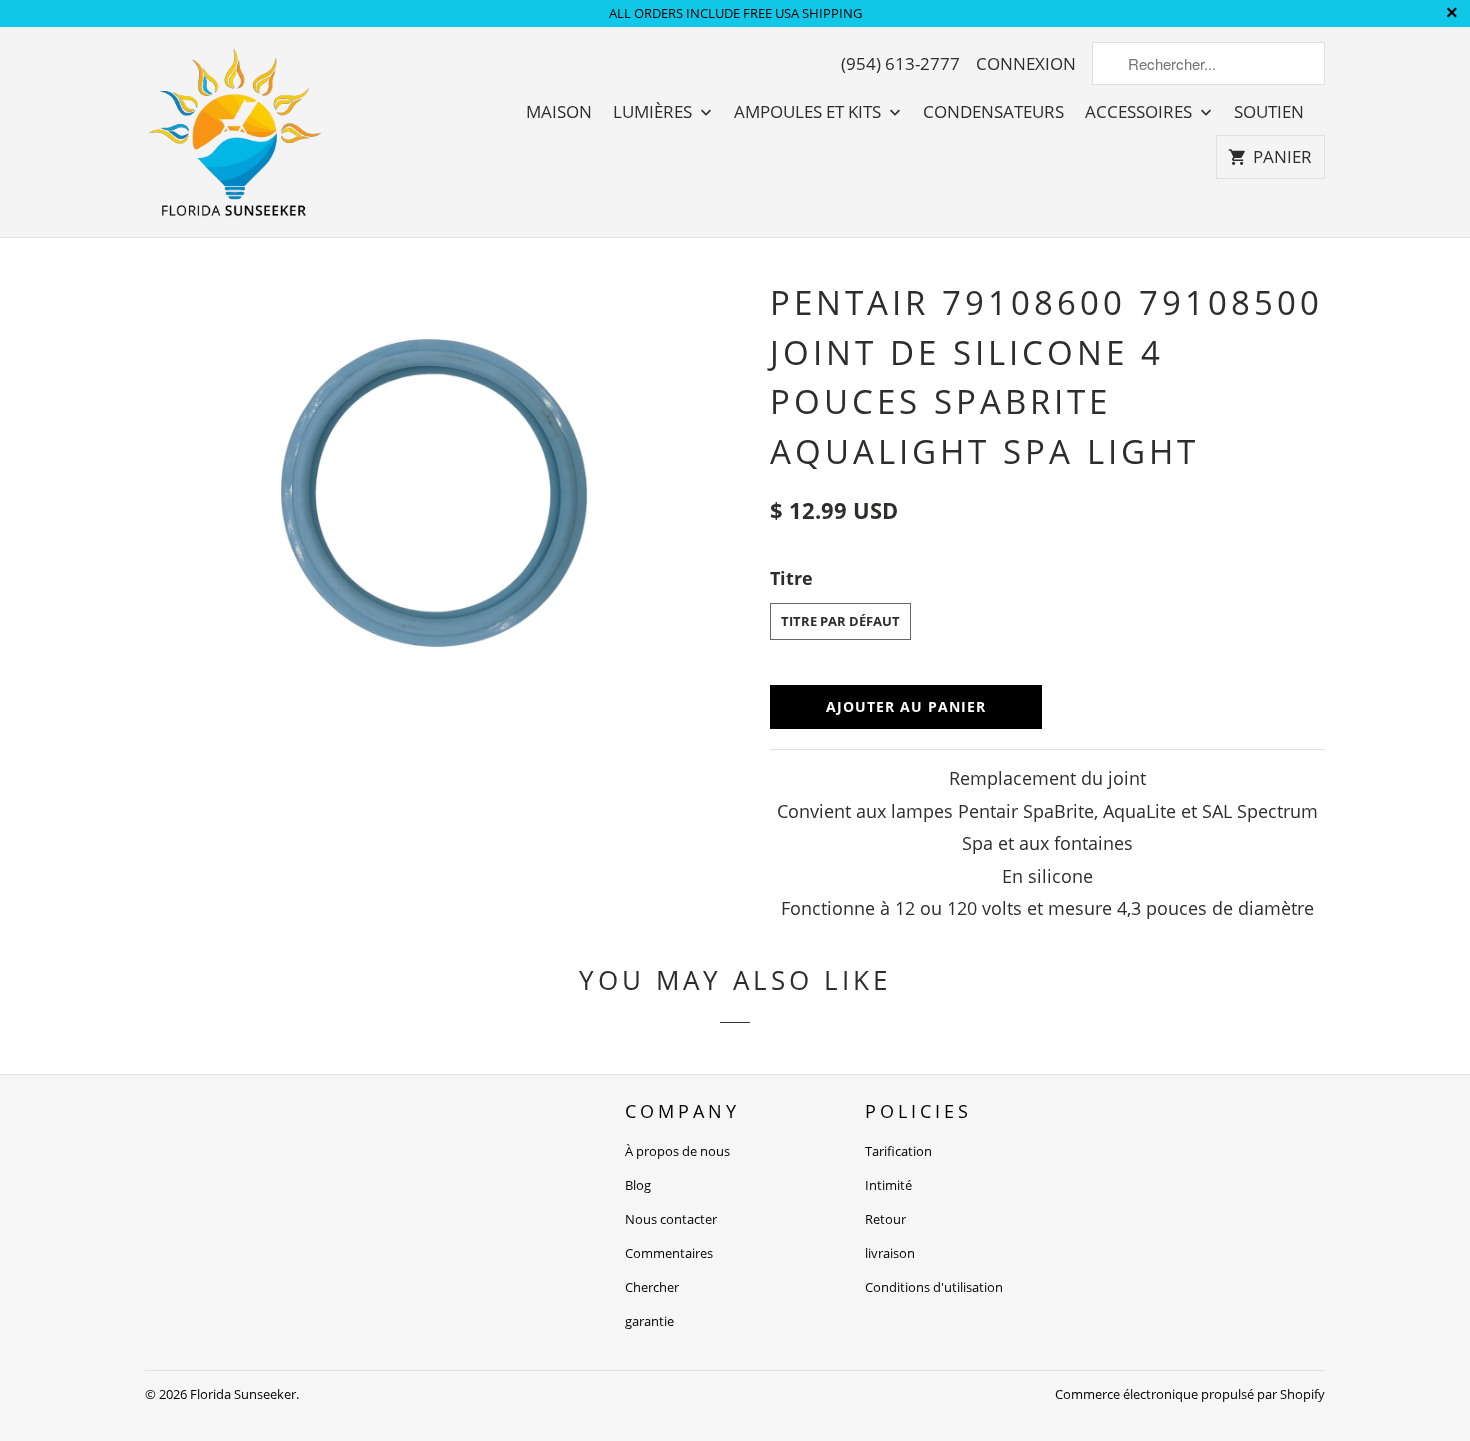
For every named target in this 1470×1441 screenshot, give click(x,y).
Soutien (1269, 112)
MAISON (559, 112)
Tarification (898, 1151)
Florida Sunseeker (243, 1394)
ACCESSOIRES (1140, 112)
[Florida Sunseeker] (235, 132)
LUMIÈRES (654, 112)
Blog (638, 1185)
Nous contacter (671, 1219)
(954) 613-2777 (900, 64)
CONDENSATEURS (993, 112)
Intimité (888, 1185)
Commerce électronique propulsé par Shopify (1190, 1394)
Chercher (652, 1287)
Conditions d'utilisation (934, 1287)
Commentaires (669, 1253)
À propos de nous (677, 1151)
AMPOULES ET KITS (809, 112)
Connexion (1026, 64)
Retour (885, 1219)
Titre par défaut (840, 621)
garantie (649, 1321)
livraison (890, 1253)
